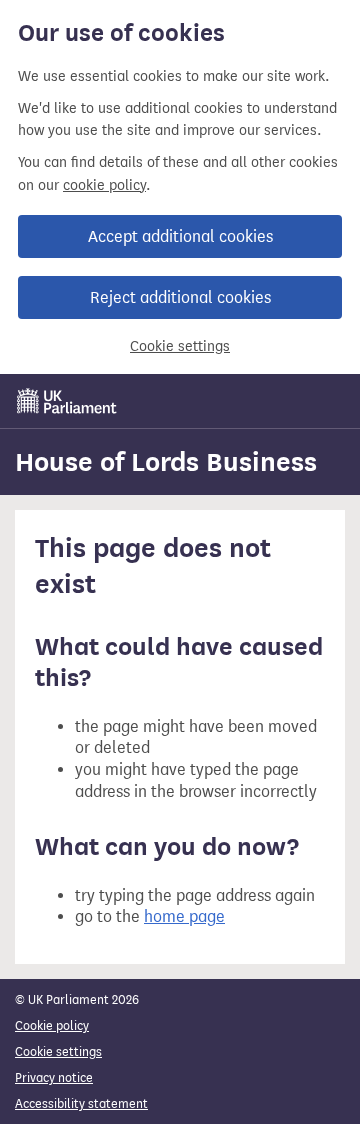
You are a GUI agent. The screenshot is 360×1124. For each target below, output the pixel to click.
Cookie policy (52, 1025)
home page (184, 916)
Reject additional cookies (180, 297)
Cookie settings (180, 346)
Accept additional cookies (180, 236)
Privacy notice (54, 1077)
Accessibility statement (81, 1103)
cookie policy (104, 185)
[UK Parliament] (67, 401)
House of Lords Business (166, 462)
